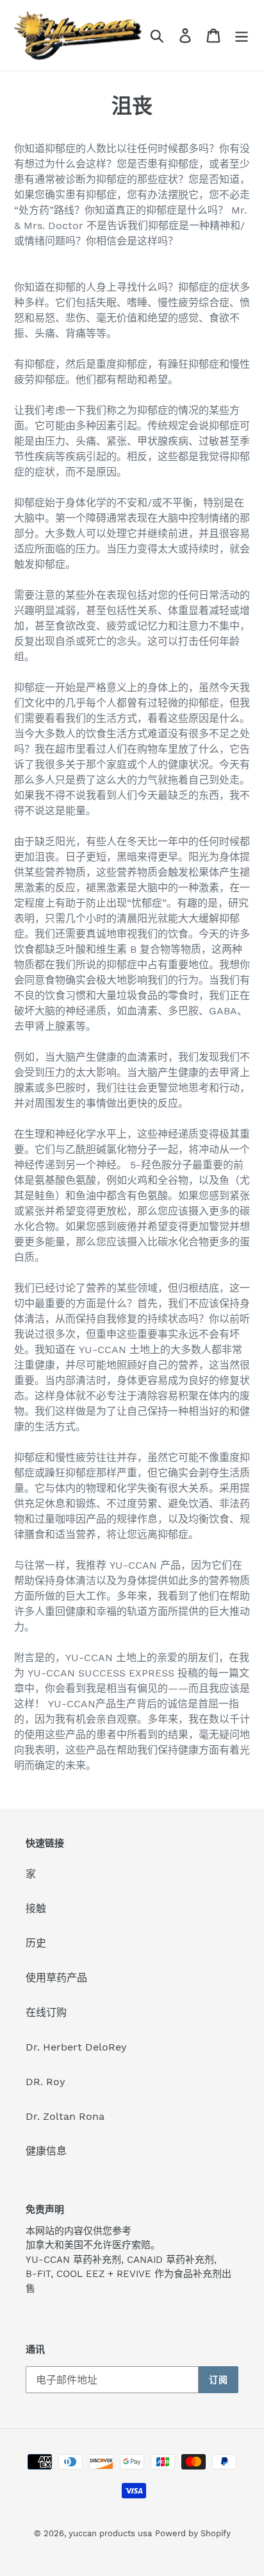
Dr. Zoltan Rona (65, 2116)
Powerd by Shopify (193, 2533)
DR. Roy (45, 2082)
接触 (36, 1908)
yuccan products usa (110, 2533)
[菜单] (242, 36)
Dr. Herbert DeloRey (76, 2047)
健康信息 (46, 2151)
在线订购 (46, 2012)
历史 (36, 1943)
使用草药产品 (56, 1978)
